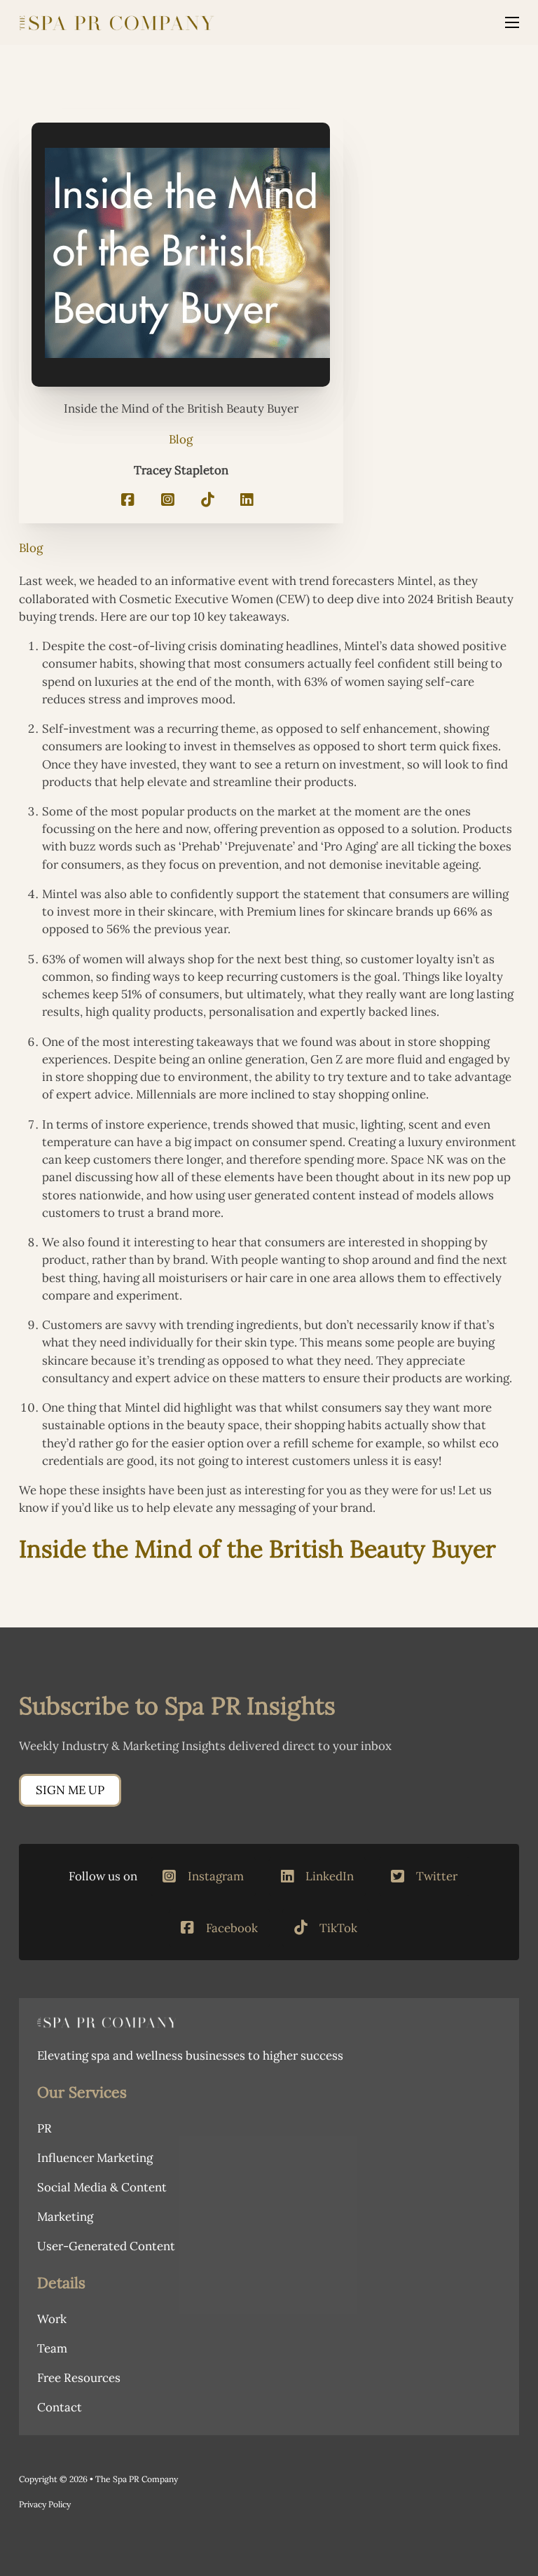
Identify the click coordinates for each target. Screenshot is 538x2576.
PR (44, 2128)
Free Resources (79, 2378)
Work (52, 2319)
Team (52, 2348)
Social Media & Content (102, 2187)
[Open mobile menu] (512, 22)
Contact (60, 2407)
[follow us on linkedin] (247, 501)
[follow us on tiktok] (208, 501)
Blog (181, 439)
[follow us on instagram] (168, 501)
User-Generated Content (106, 2246)
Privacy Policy (45, 2504)
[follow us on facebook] (128, 501)
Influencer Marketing (95, 2158)
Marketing (65, 2217)
